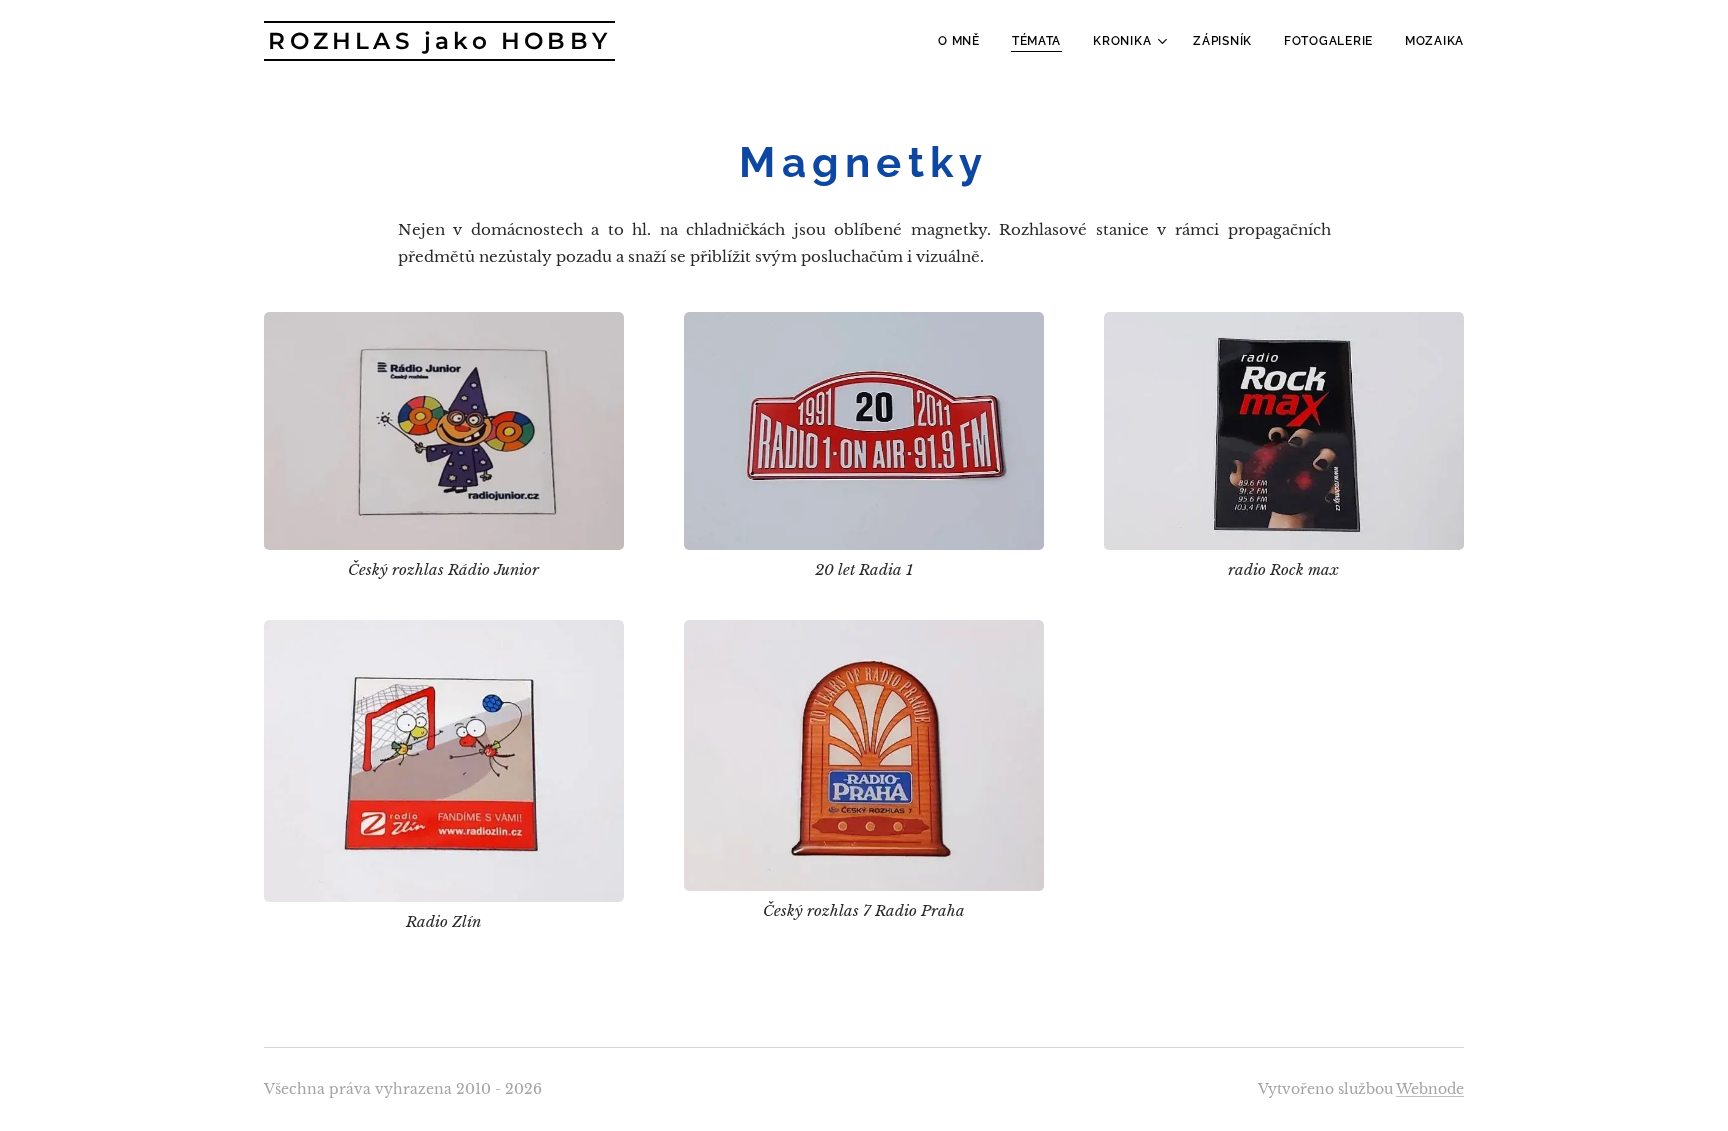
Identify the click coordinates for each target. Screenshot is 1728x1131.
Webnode (1430, 1089)
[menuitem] (964, 41)
